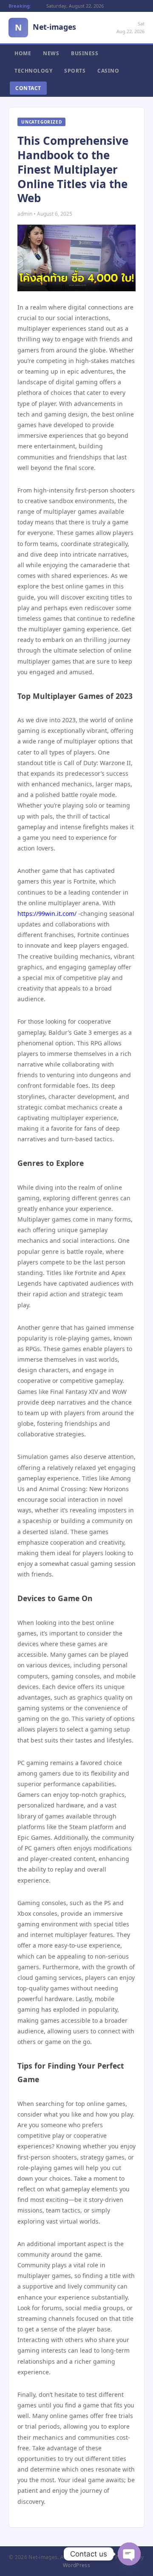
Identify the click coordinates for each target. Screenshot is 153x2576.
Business (85, 53)
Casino (108, 71)
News (51, 53)
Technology (33, 71)
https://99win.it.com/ (47, 914)
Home (23, 53)
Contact (28, 88)
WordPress (76, 2565)
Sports (75, 71)
